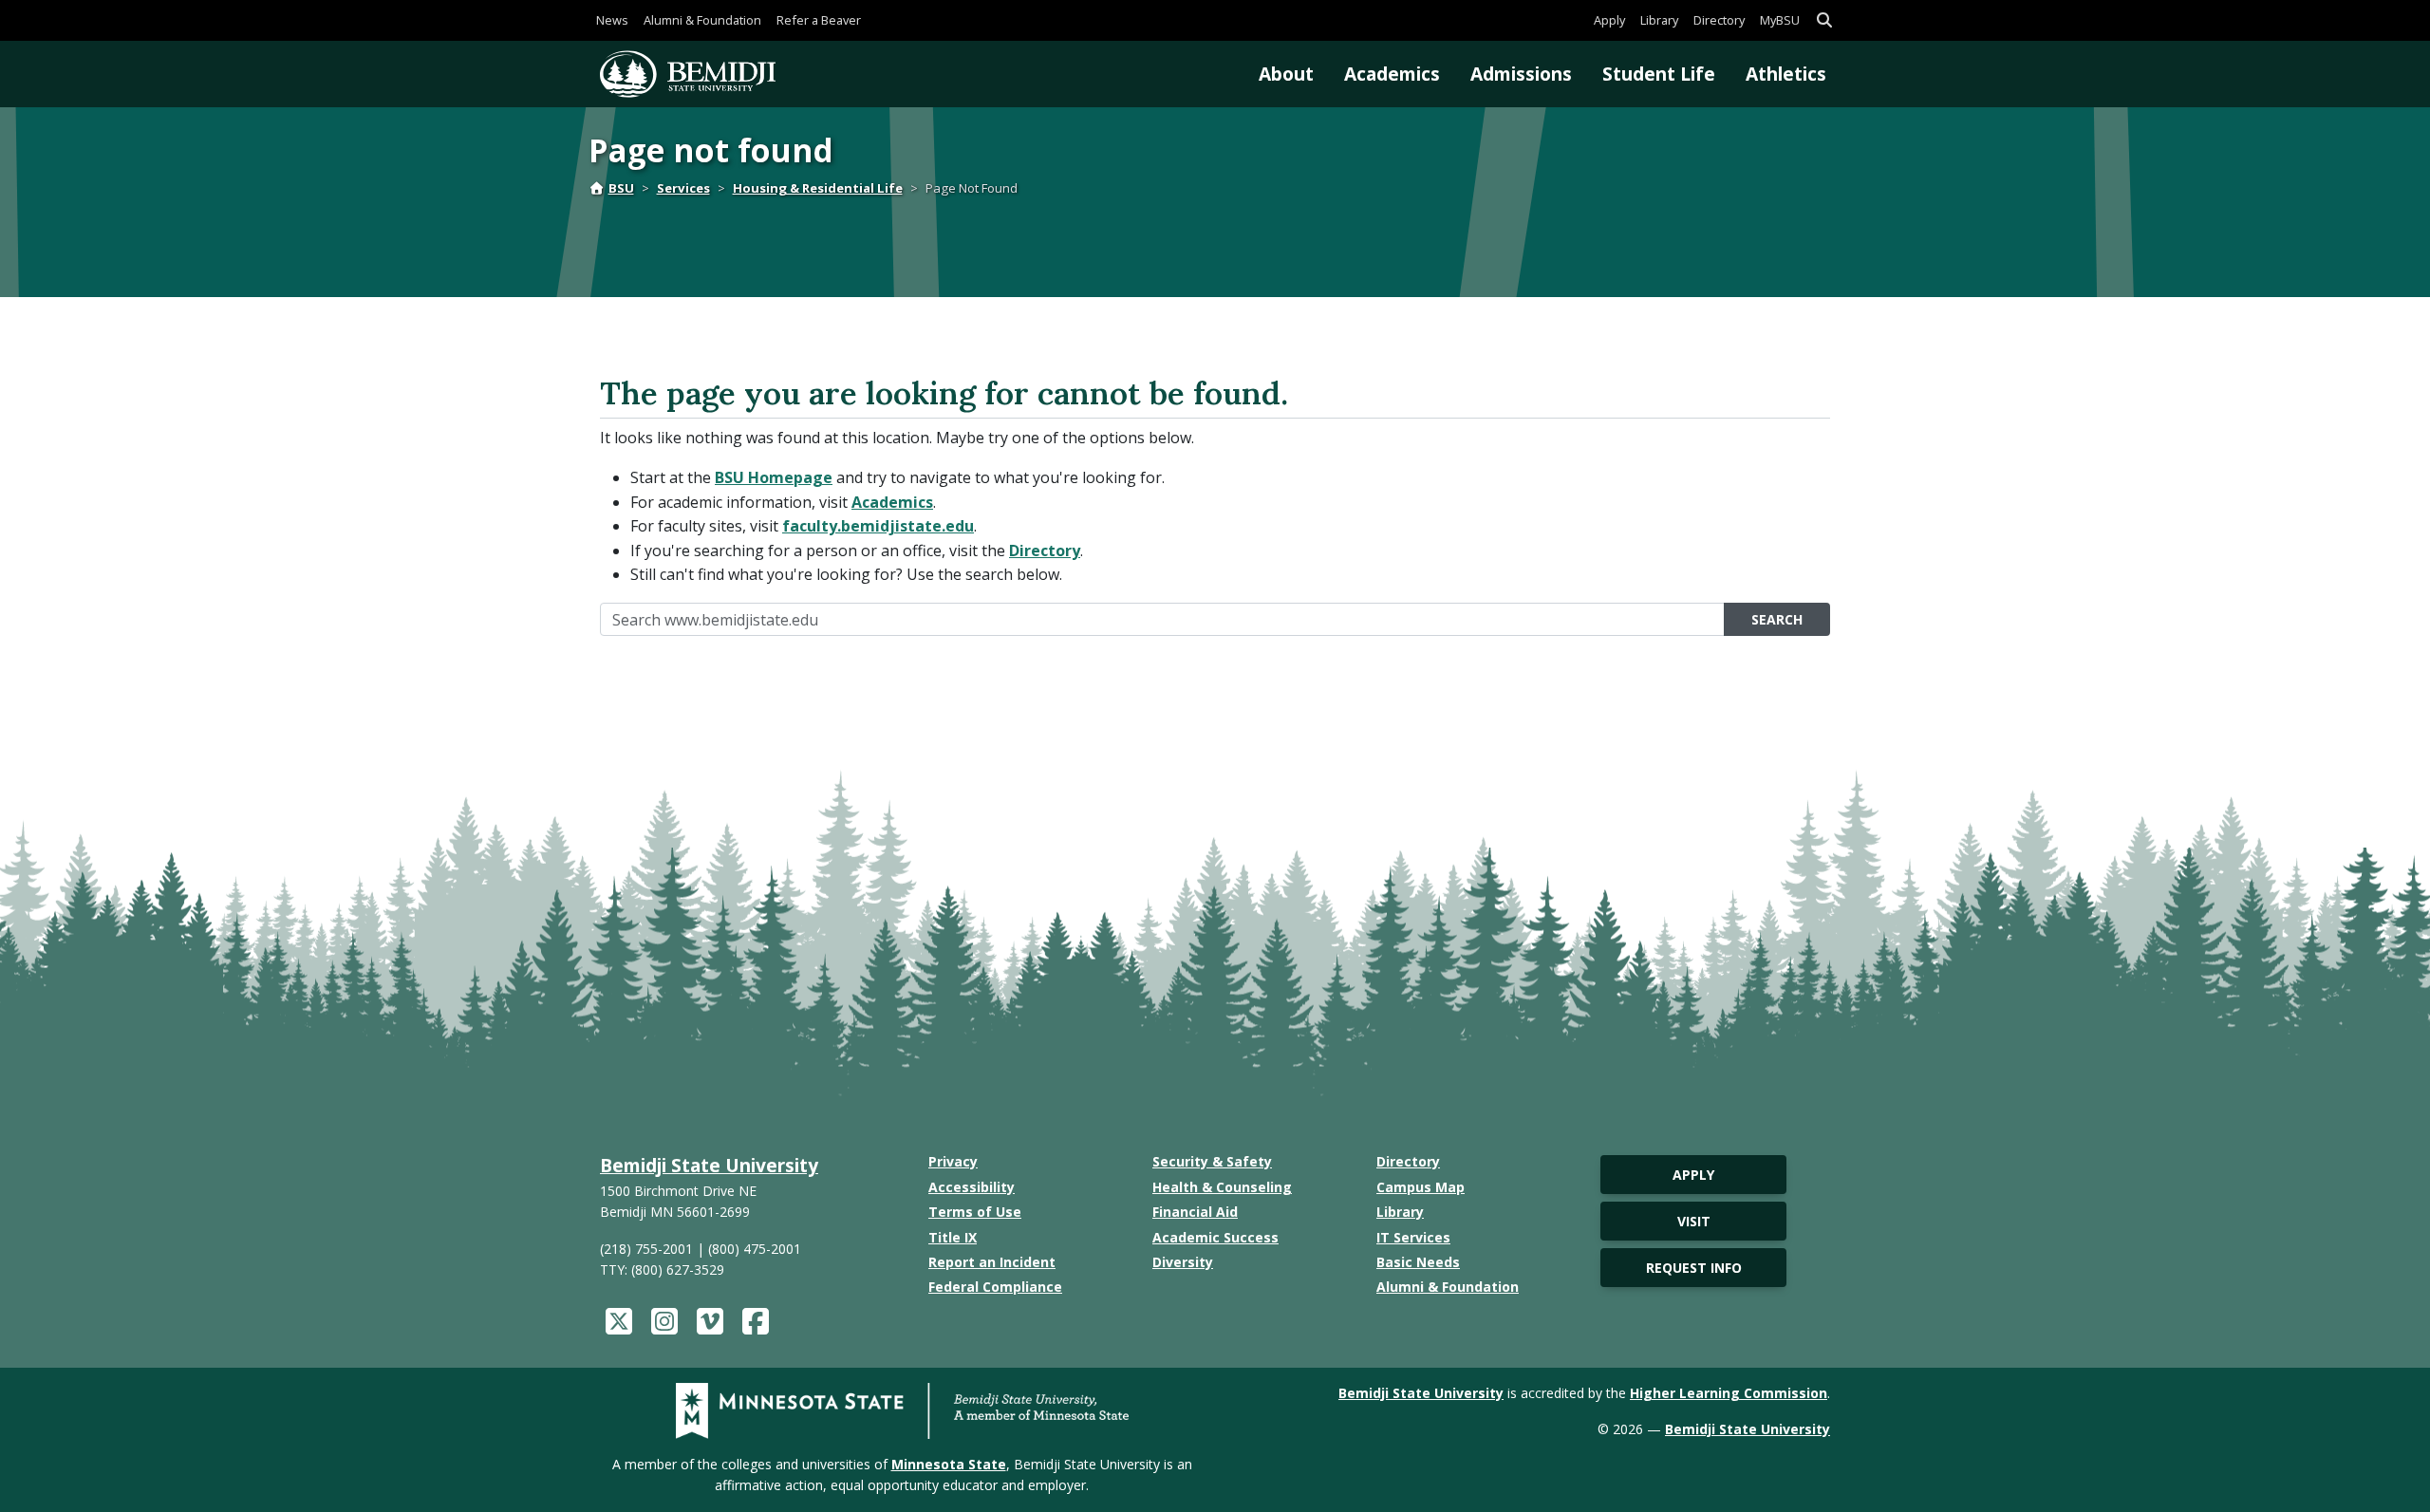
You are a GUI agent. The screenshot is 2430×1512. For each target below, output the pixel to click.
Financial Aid (1195, 1212)
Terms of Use (975, 1212)
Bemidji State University (709, 1165)
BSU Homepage (774, 477)
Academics (1392, 74)
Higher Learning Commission (1729, 1393)
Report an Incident (992, 1262)
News (612, 20)
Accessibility (972, 1187)
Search (1777, 619)
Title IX (953, 1237)
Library (1659, 20)
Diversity (1183, 1262)
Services (683, 188)
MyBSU (1780, 20)
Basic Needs (1418, 1262)
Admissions (1521, 74)
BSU (621, 188)
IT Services (1413, 1237)
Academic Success (1215, 1237)
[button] (1824, 20)
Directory (1719, 20)
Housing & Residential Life (818, 188)
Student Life (1659, 74)
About (1286, 74)
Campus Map (1421, 1187)
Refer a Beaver (819, 20)
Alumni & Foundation (702, 20)
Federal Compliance (995, 1287)
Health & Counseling (1222, 1187)
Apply (1609, 20)
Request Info (1694, 1268)
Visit (1694, 1221)
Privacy (953, 1161)
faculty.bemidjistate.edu (878, 526)
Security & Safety (1212, 1161)
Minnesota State (949, 1464)
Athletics (1786, 74)
